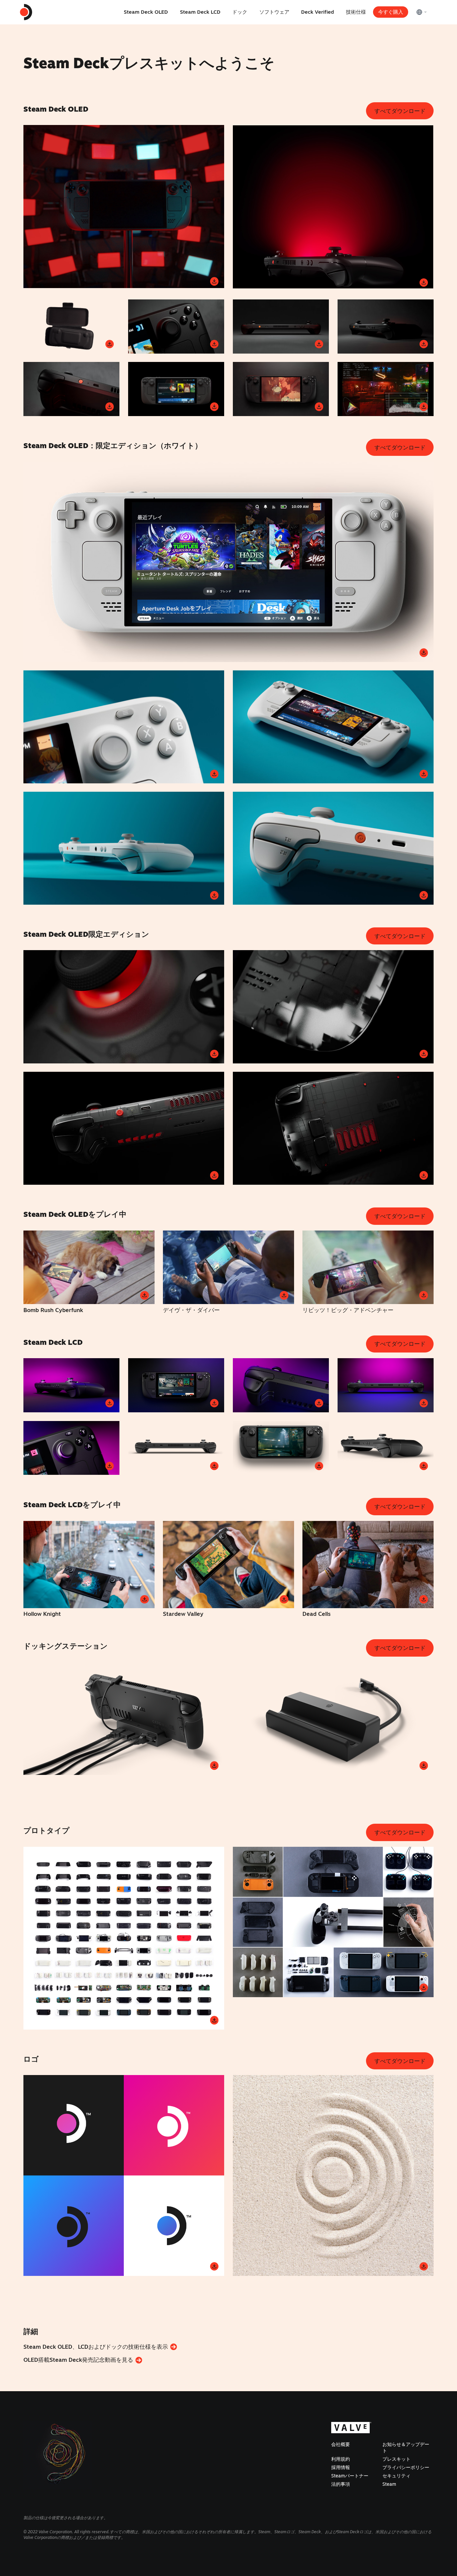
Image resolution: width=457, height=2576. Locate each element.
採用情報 (341, 2467)
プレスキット (396, 2459)
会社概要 (341, 2444)
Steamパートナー (350, 2476)
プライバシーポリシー (406, 2467)
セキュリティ (396, 2476)
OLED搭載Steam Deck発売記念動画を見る (79, 2360)
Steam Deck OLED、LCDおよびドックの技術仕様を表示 (97, 2347)
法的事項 (341, 2484)
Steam (389, 2484)
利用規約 (341, 2459)
